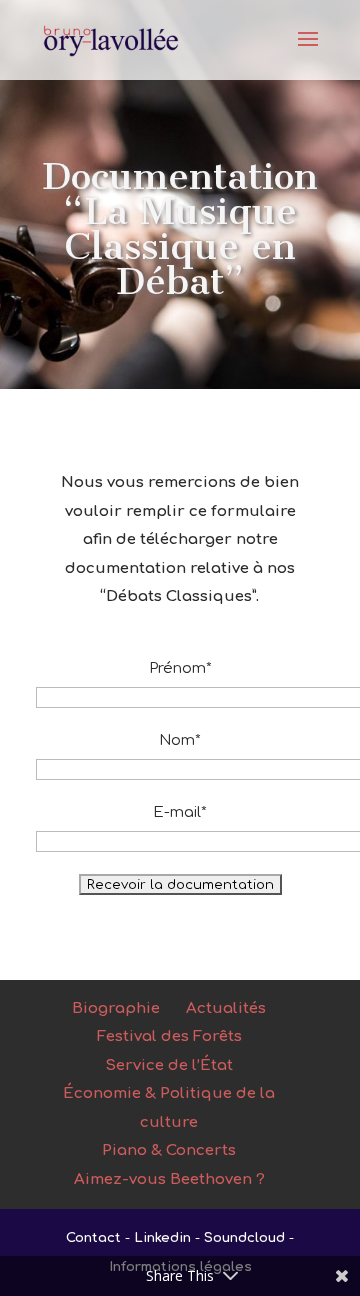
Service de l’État (169, 1065)
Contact (93, 1238)
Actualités (226, 1008)
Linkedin (162, 1238)
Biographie (116, 1008)
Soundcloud (244, 1238)
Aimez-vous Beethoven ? (169, 1179)
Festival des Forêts (169, 1036)
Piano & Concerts (169, 1150)
